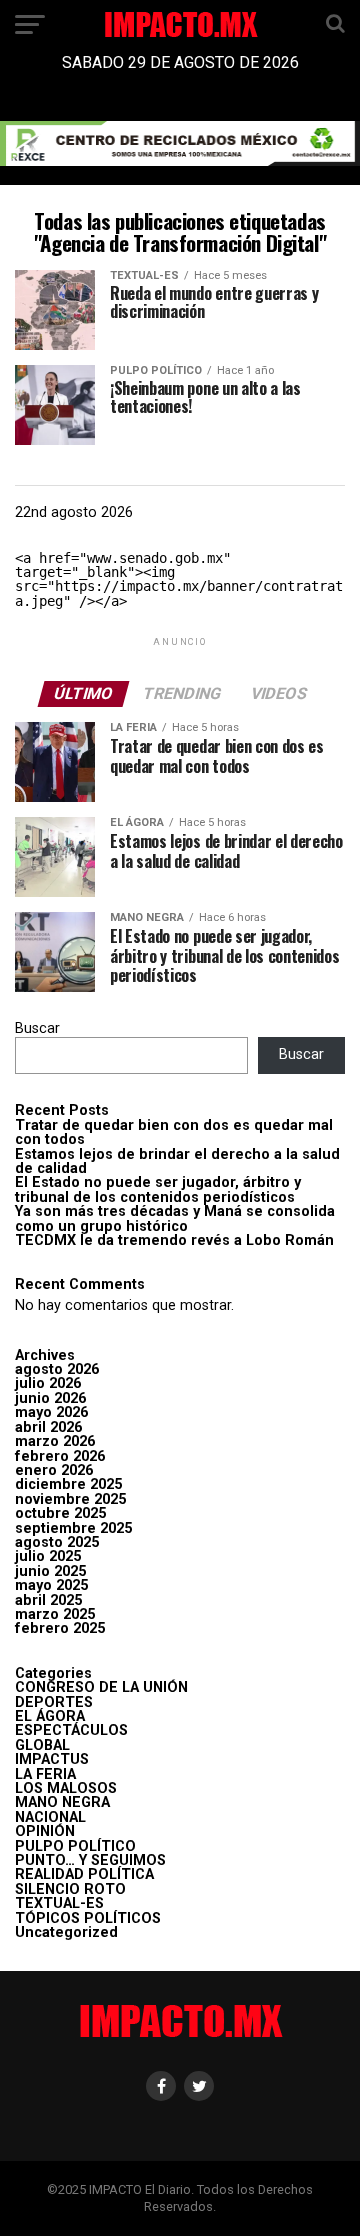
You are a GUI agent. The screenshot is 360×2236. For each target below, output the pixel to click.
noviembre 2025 (70, 1499)
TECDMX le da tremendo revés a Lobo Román (174, 1240)
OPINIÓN (45, 1831)
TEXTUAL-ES (59, 1903)
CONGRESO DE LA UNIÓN (101, 1687)
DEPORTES (54, 1702)
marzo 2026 (55, 1441)
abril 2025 (48, 1600)
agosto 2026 (57, 1369)
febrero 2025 (60, 1628)
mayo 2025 (51, 1585)
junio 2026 (50, 1398)
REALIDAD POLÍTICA (84, 1874)
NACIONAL (50, 1817)
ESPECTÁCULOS (71, 1730)
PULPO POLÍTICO (75, 1846)
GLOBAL (42, 1745)
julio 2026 (48, 1383)
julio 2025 (48, 1556)
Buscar (37, 1028)
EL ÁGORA (50, 1716)
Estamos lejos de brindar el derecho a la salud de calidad (177, 1161)
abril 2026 (48, 1427)
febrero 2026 (60, 1456)
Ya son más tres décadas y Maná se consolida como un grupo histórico (175, 1218)
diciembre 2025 (68, 1484)
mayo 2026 (51, 1412)
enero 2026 (54, 1470)
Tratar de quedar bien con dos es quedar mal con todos (174, 1132)
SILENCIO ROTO (70, 1889)
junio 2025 (50, 1571)
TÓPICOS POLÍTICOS (88, 1918)
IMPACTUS (52, 1759)
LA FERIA (45, 1774)
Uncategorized (66, 1932)
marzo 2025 (55, 1614)
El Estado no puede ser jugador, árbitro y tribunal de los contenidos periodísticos (158, 1189)
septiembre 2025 (73, 1528)
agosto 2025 (57, 1542)
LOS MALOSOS (66, 1788)
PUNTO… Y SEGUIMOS (90, 1860)
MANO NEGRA (62, 1802)
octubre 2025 (60, 1513)
